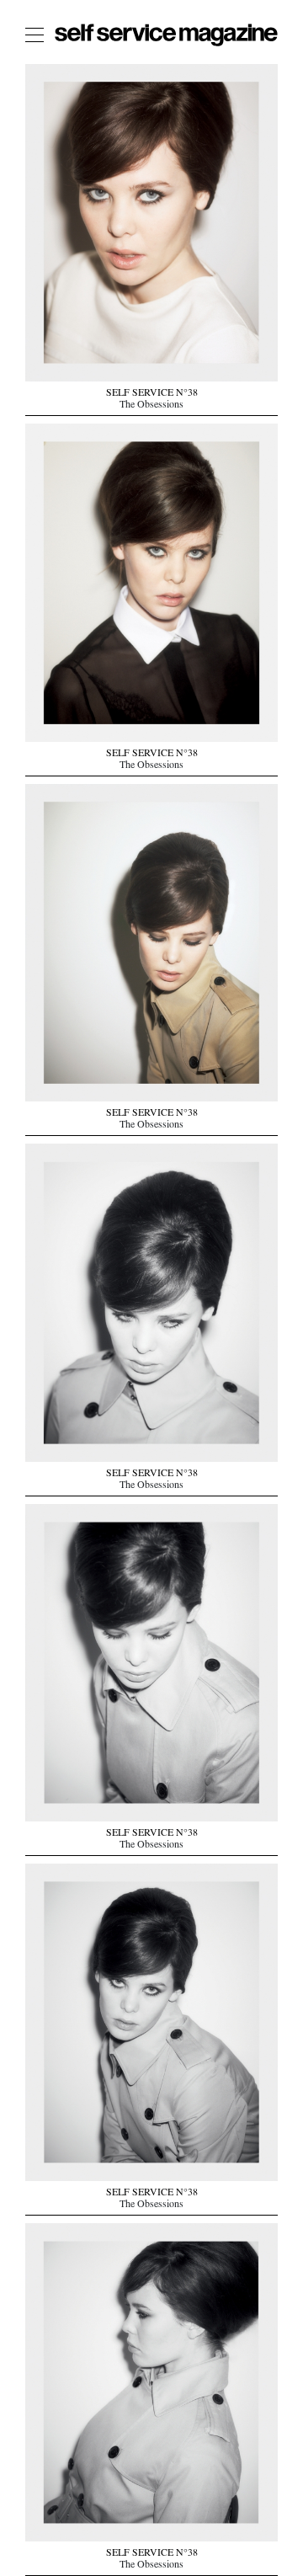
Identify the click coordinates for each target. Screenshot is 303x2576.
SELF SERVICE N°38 (152, 394)
